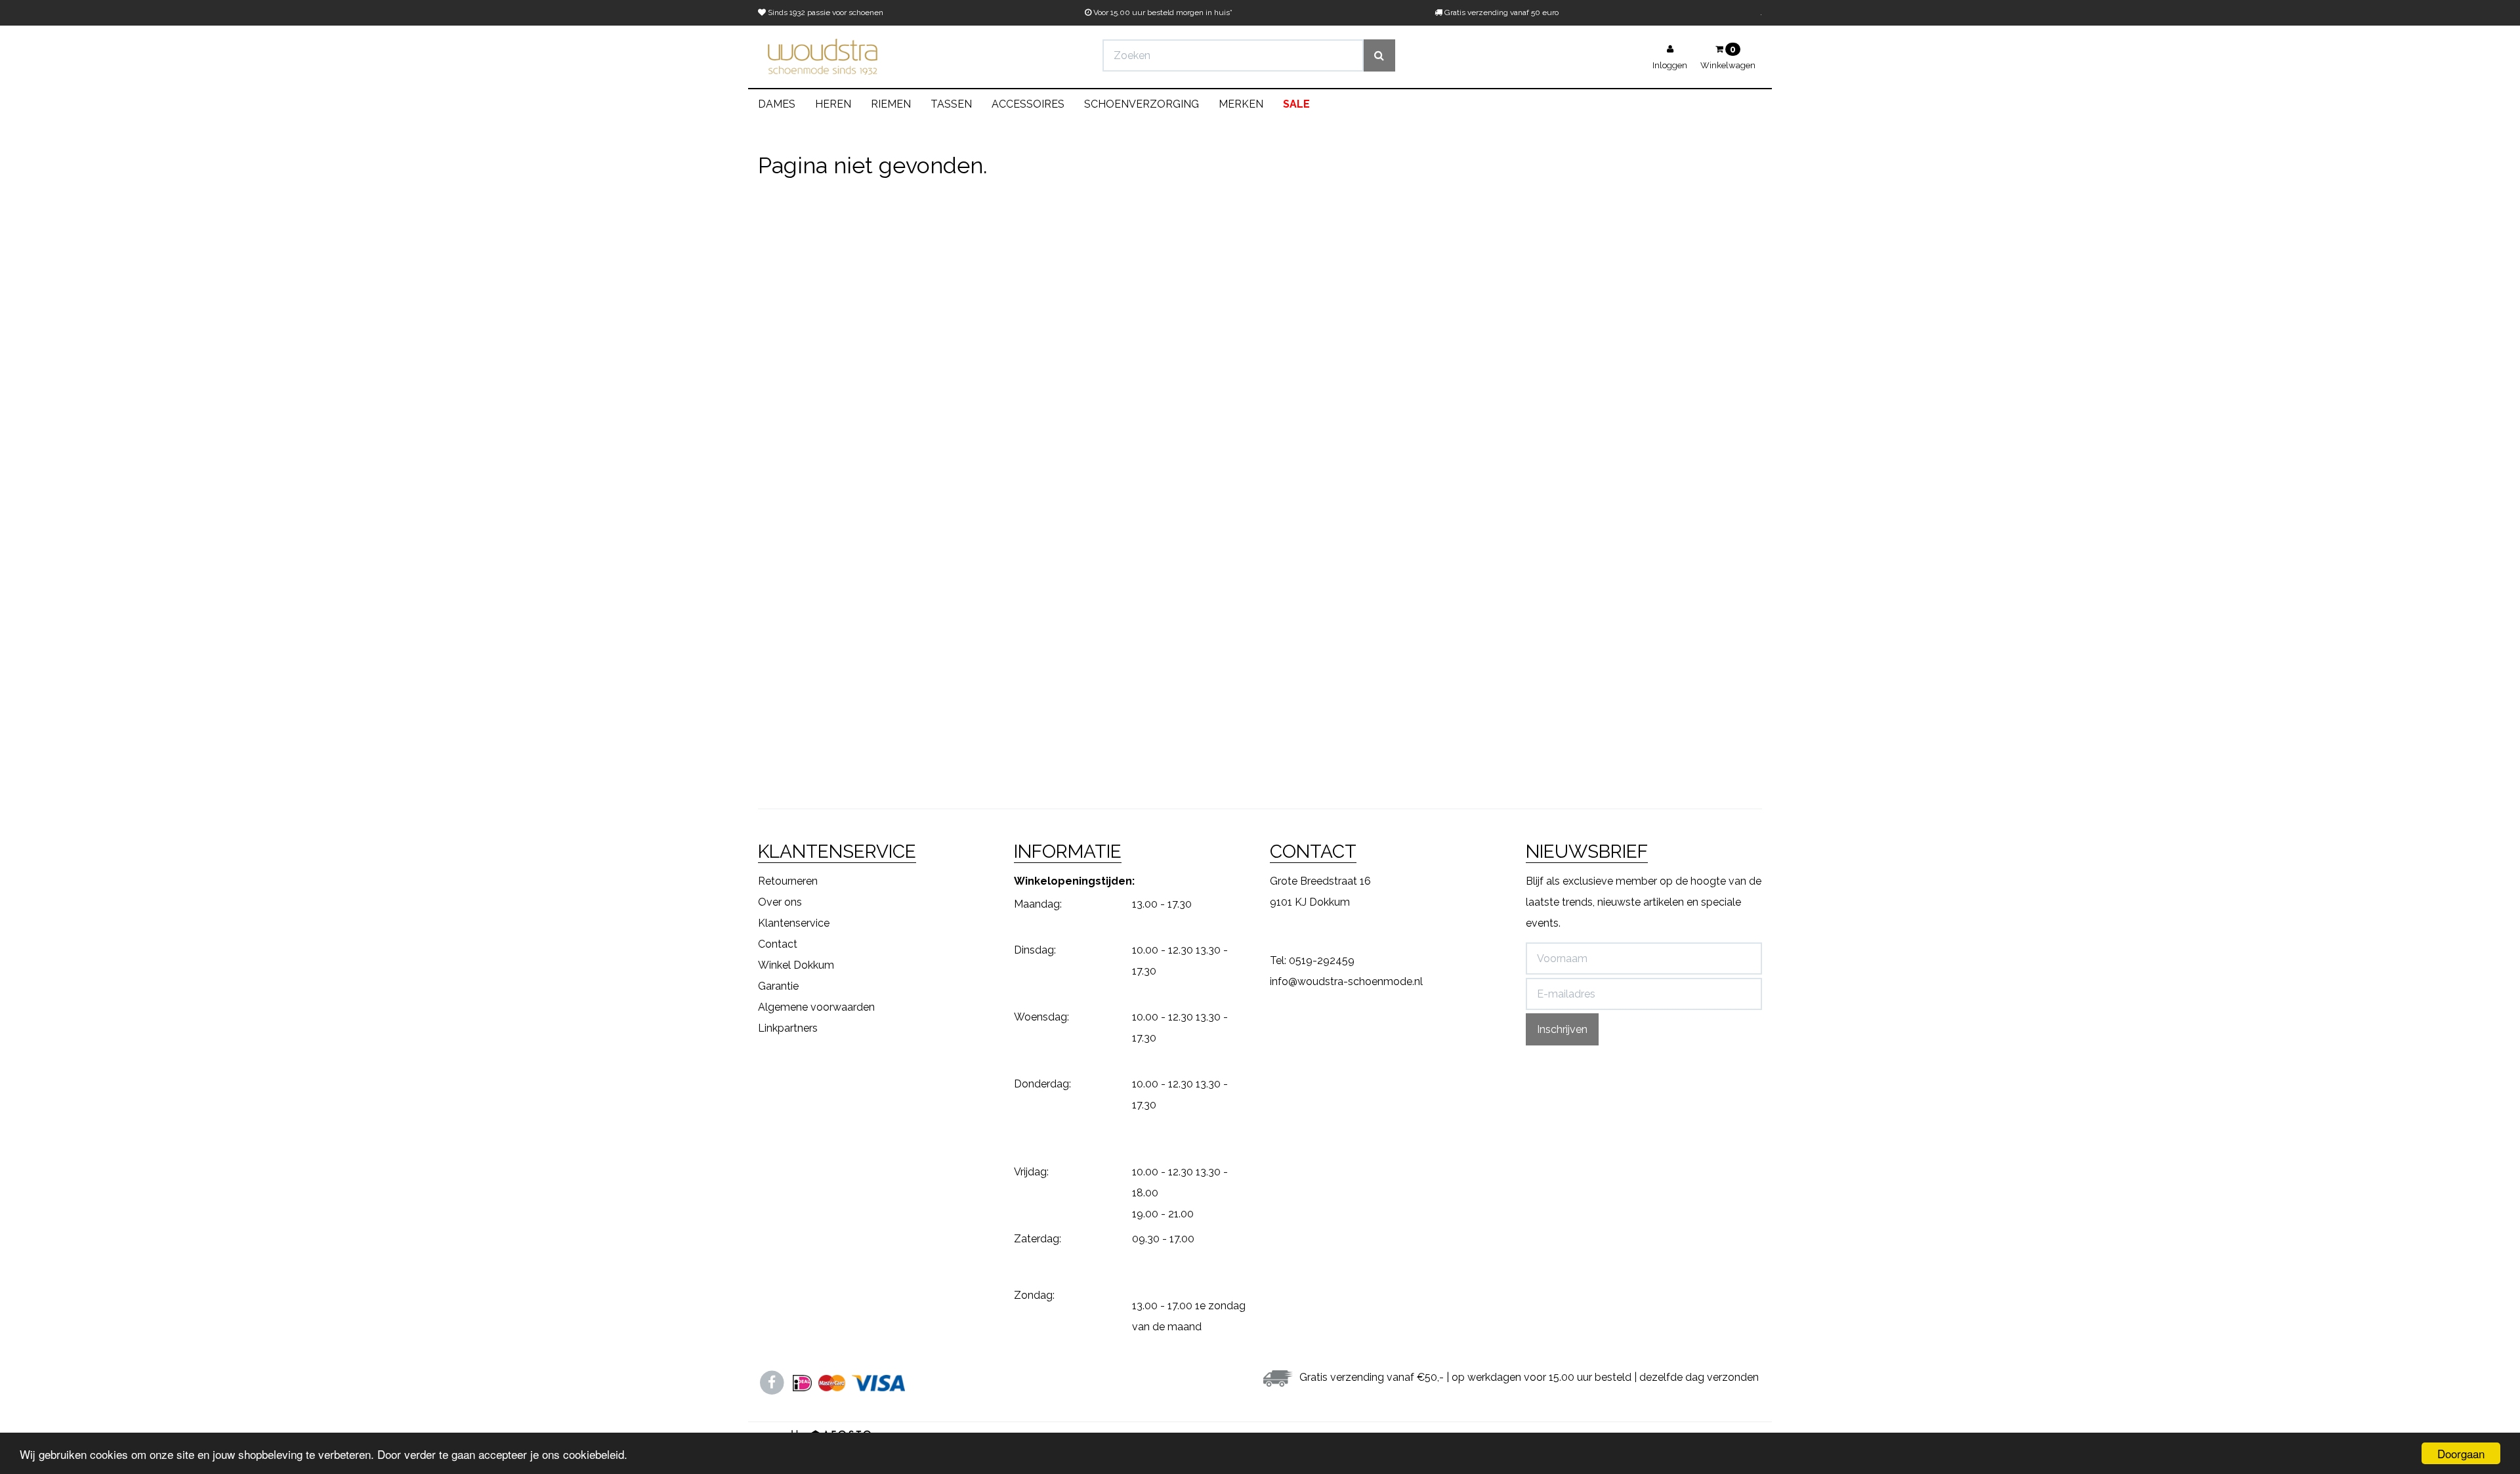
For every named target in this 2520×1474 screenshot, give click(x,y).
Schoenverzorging (1142, 104)
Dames (777, 104)
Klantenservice (794, 923)
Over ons (780, 902)
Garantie (778, 986)
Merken (1241, 104)
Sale (1296, 104)
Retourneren (788, 881)
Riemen (891, 104)
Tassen (951, 104)
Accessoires (1028, 104)
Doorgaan (2461, 1453)
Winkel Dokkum (796, 965)
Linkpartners (788, 1028)
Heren (833, 104)
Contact (778, 944)
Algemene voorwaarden (816, 1007)
